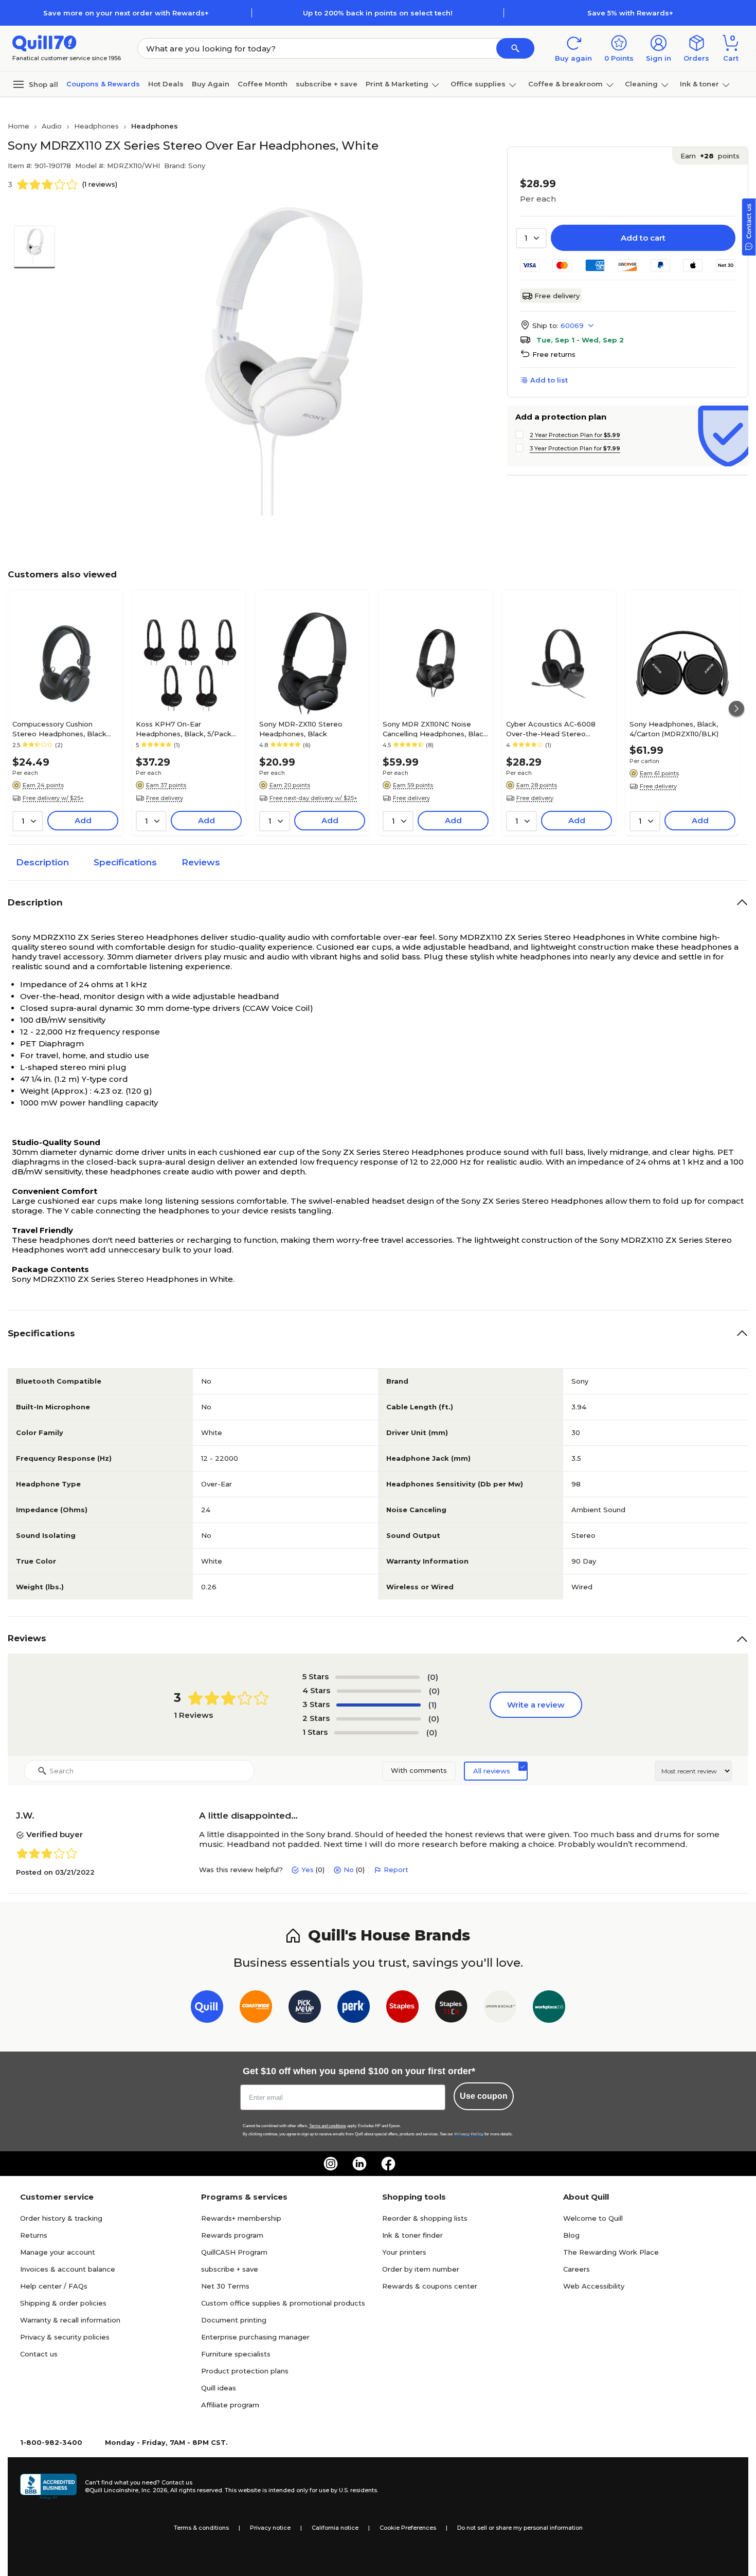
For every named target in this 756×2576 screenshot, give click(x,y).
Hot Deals (166, 84)
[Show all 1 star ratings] (376, 1733)
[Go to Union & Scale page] (500, 2009)
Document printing (234, 2320)
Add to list (549, 380)
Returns (34, 2235)
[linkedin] (359, 2164)
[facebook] (388, 2164)
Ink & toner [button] (699, 84)
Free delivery (557, 296)
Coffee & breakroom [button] (565, 84)
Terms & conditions (201, 2528)
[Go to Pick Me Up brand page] (305, 2009)
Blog (571, 2235)
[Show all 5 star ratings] (377, 1677)
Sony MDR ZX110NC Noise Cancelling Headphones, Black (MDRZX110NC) (435, 729)
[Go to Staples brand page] (402, 2009)
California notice (335, 2528)
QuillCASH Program (234, 2252)
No (349, 1870)
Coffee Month (263, 84)
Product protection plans (245, 2371)
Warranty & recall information (70, 2320)
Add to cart (643, 238)
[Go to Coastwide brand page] (256, 2009)
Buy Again (211, 84)
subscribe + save (327, 84)
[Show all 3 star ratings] (379, 1705)
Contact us (39, 2354)
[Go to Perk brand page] (354, 2009)
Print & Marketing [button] (397, 84)
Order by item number (421, 2269)
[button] (515, 48)
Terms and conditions (328, 2126)
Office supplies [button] (478, 84)
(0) (433, 1677)
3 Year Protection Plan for (575, 448)
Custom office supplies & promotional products (283, 2303)
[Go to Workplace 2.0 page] (549, 2009)
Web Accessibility (594, 2286)
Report (396, 1870)
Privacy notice (270, 2528)
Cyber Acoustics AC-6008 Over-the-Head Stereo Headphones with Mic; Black (555, 729)
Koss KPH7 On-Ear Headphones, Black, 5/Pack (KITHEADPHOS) (184, 729)
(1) (433, 1705)
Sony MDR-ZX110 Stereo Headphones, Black (301, 729)
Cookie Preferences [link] (408, 2528)
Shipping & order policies (63, 2303)
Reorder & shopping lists (425, 2218)
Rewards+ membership (241, 2218)
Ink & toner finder (412, 2235)
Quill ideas (219, 2388)
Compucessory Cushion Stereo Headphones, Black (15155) (59, 729)
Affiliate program (230, 2405)
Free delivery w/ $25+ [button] (53, 798)
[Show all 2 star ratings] (379, 1719)
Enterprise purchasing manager (255, 2337)
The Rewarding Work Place (611, 2252)
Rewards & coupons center (430, 2286)
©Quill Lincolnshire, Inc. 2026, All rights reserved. (154, 2490)
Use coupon (484, 2096)
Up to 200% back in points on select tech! (378, 13)
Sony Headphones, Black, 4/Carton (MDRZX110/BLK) (674, 729)
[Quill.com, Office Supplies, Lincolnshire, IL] (48, 2487)
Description (42, 862)
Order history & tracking (61, 2218)
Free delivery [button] (165, 798)
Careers (577, 2269)
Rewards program (232, 2235)
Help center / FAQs (54, 2286)
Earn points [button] (710, 156)
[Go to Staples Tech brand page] (451, 2009)
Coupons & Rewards (103, 84)
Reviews (201, 862)
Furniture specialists (236, 2354)
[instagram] (331, 2164)
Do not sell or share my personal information (520, 2528)
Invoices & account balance (68, 2269)
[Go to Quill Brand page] (207, 2009)
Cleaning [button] (641, 84)
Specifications (125, 862)
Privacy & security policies (65, 2337)
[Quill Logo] (44, 42)
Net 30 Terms (225, 2286)
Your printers (404, 2252)
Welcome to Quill (593, 2218)
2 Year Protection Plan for (575, 435)
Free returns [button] (554, 354)
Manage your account (58, 2252)
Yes (308, 1870)
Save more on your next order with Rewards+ (126, 13)
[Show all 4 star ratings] (379, 1691)
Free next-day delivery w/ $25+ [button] (313, 798)
